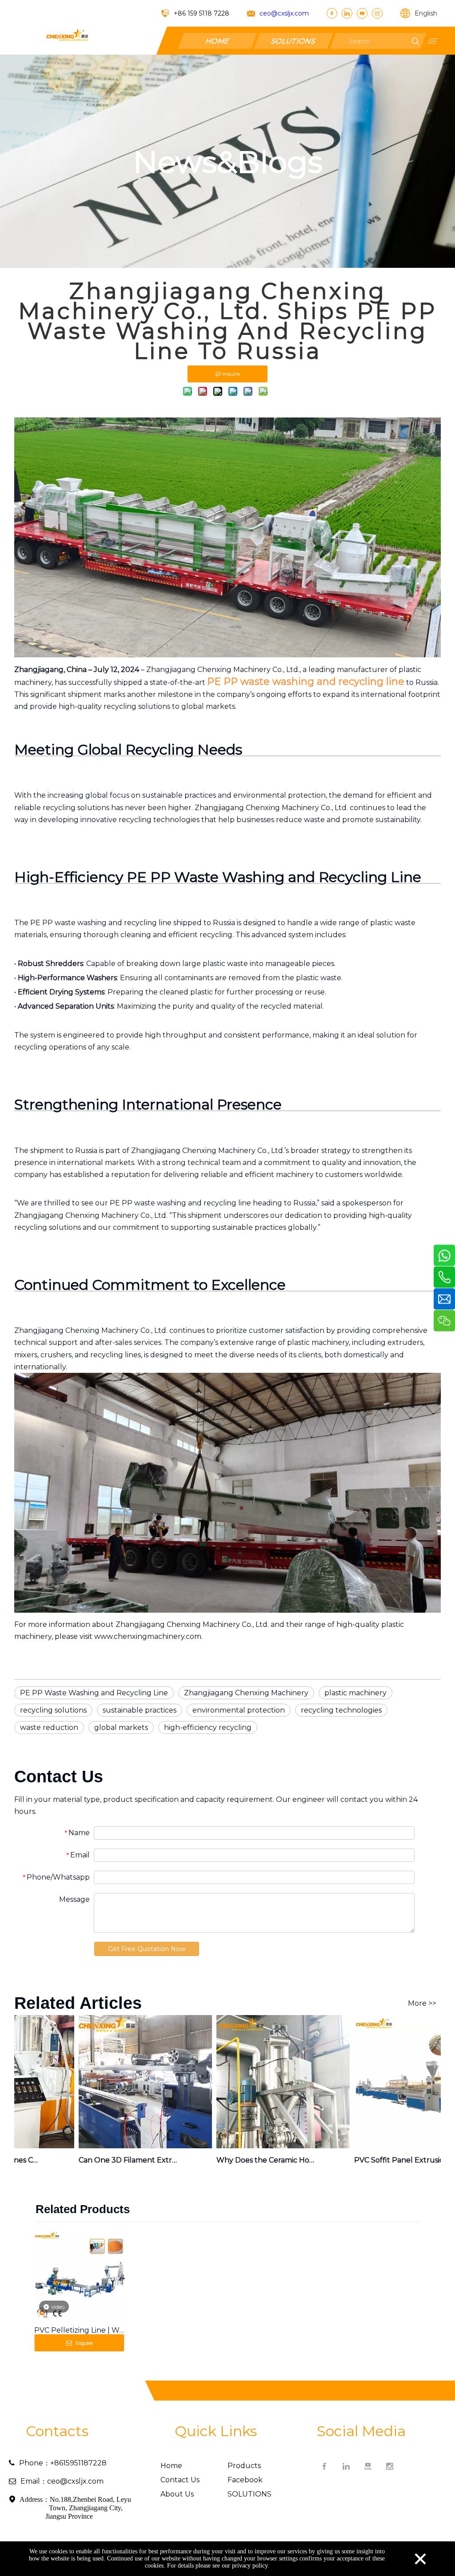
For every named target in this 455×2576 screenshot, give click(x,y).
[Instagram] (377, 13)
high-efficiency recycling (208, 1727)
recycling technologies (341, 1710)
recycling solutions (53, 1710)
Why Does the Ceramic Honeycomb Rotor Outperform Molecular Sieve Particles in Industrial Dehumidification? (243, 2160)
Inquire (83, 2343)
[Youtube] (362, 13)
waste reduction (49, 1727)
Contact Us (180, 2480)
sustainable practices (140, 1710)
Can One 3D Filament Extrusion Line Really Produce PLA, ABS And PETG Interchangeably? (106, 2160)
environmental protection (239, 1710)
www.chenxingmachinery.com (148, 1636)
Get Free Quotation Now (147, 1949)
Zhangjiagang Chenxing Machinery (246, 1693)
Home (171, 2466)
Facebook (245, 2480)
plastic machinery (355, 1693)
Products (244, 2466)
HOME (217, 41)
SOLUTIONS (293, 41)
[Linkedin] (347, 13)
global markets (121, 1727)
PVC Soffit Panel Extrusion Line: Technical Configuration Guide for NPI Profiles (381, 2160)
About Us (177, 2494)
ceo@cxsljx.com (284, 13)
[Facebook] (332, 13)
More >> (422, 2004)
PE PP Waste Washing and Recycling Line (94, 1693)
